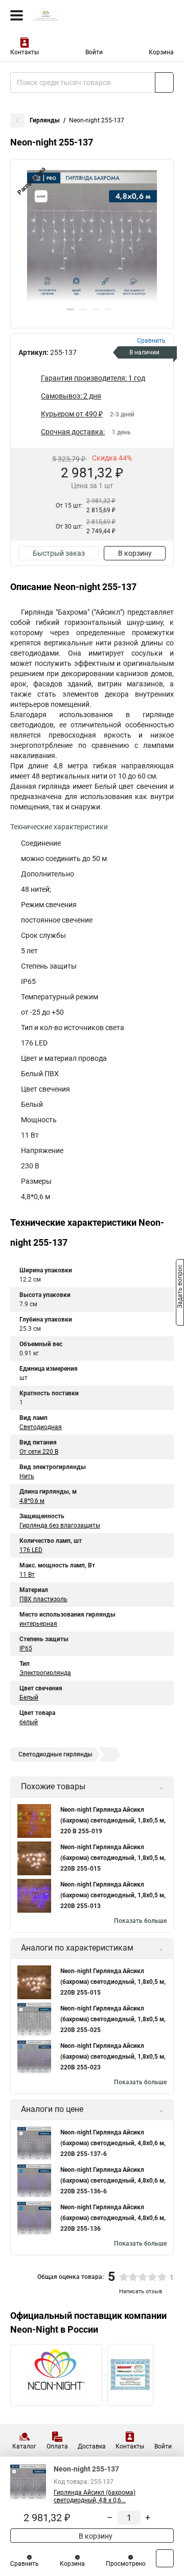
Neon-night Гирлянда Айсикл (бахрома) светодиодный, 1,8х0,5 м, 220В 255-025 (113, 2019)
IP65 (26, 1648)
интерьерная (38, 1624)
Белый (29, 1698)
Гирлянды (45, 120)
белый (29, 1722)
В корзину (135, 553)
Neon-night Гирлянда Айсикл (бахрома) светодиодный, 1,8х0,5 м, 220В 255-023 (113, 2057)
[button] (70, 309)
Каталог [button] (24, 2446)
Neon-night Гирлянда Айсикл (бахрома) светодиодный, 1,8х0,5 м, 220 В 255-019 (113, 1820)
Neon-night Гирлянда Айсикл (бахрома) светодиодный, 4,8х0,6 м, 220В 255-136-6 (113, 2181)
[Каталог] (17, 15)
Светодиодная (41, 1427)
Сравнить (25, 2564)
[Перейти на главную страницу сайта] (77, 15)
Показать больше (140, 1921)
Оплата (57, 2446)
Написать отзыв (141, 2291)
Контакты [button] (25, 52)
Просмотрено (126, 2564)
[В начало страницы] (165, 2558)
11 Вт (27, 1575)
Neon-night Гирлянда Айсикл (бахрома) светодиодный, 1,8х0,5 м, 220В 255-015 (113, 1858)
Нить (27, 1476)
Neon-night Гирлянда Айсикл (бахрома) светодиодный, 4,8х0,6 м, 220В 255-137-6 (113, 2143)
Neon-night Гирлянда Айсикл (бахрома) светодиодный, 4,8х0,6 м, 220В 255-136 (113, 2218)
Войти (94, 52)
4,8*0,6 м (32, 1501)
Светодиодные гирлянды (55, 1754)
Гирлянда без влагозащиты (60, 1525)
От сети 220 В (39, 1452)
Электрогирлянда (45, 1673)
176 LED (31, 1550)
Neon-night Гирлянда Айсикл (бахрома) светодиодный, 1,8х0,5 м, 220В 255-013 (113, 1895)
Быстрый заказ (59, 553)
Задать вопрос (180, 1287)
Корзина (161, 52)
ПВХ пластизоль (43, 1599)
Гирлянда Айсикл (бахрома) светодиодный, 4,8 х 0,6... (95, 2496)
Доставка (92, 2446)
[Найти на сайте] (164, 82)
